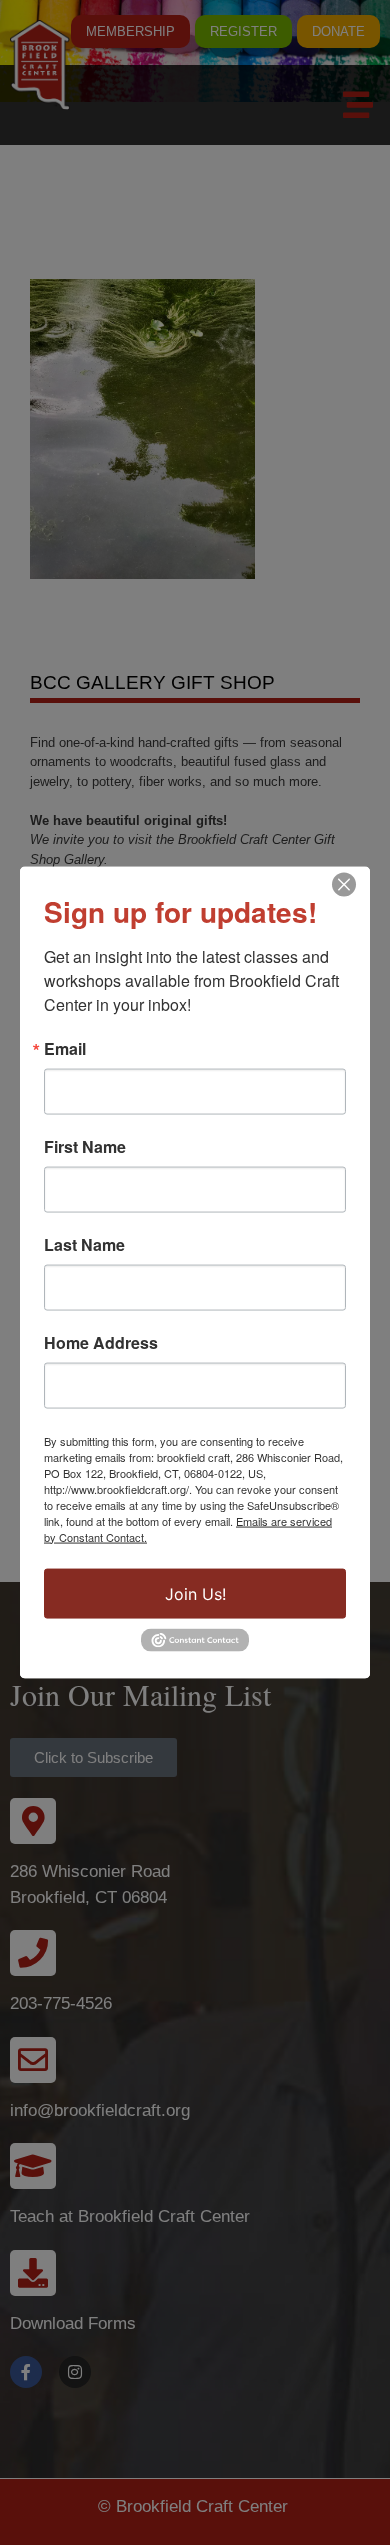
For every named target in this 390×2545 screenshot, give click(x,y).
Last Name (84, 1244)
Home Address (101, 1342)
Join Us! (195, 1593)
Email (65, 1048)
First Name (85, 1146)
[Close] (344, 884)
